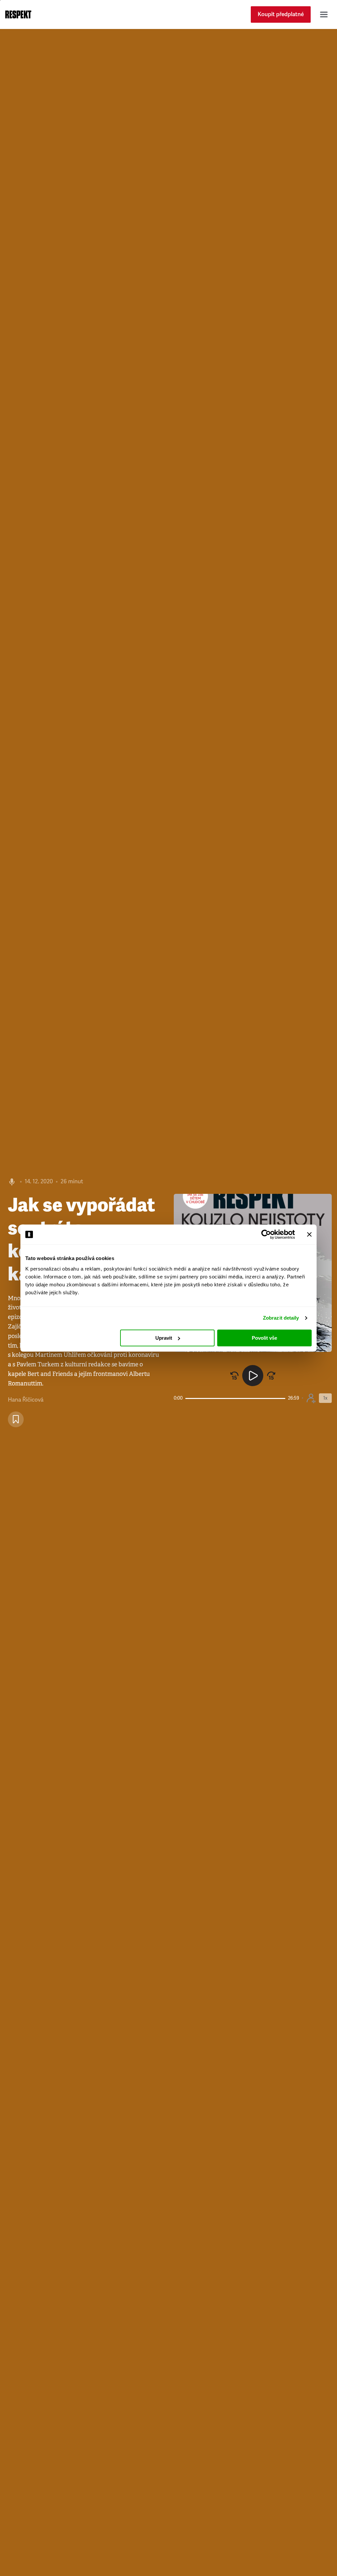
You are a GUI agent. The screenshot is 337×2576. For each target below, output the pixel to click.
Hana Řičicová (26, 1400)
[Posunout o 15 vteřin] (271, 1376)
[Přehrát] (253, 1376)
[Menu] (324, 14)
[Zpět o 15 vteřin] (234, 1376)
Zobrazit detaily (281, 1318)
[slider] (235, 1398)
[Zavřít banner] (309, 1234)
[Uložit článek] (16, 1419)
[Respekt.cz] (18, 14)
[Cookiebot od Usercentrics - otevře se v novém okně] (266, 1234)
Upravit (164, 1338)
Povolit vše (264, 1338)
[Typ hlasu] (311, 1398)
